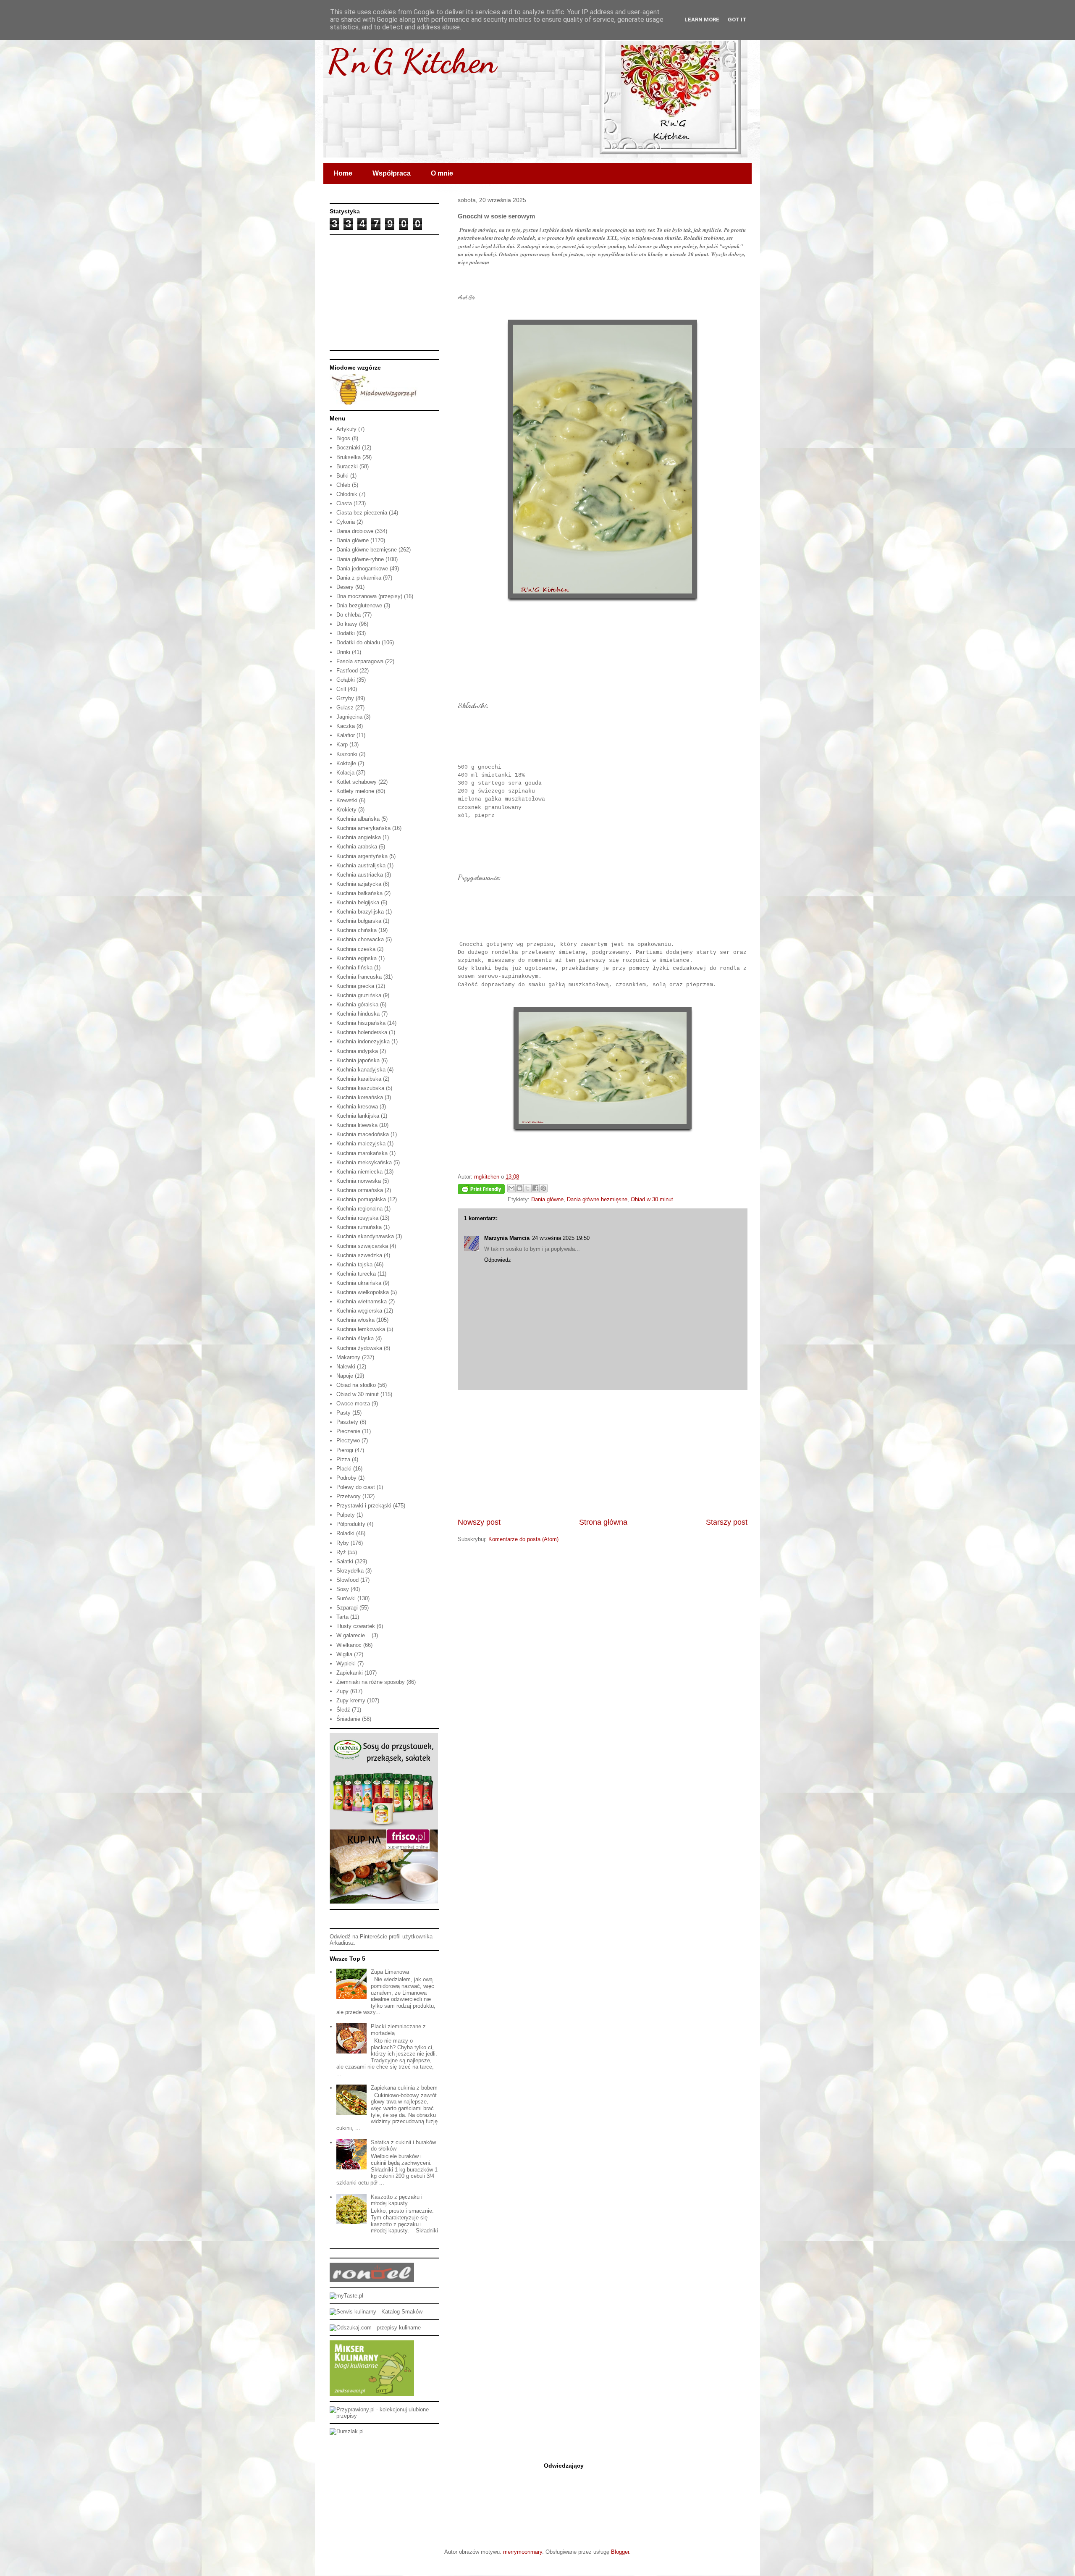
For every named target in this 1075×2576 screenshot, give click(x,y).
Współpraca (392, 173)
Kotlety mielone (355, 791)
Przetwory (349, 1496)
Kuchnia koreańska (360, 1097)
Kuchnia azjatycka (359, 884)
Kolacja (345, 773)
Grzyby (345, 698)
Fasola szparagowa (360, 661)
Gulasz (345, 708)
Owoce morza (353, 1404)
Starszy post (727, 1522)
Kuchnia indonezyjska (363, 1041)
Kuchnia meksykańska (364, 1162)
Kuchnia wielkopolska (363, 1292)
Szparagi (347, 1608)
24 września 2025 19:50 (561, 1238)
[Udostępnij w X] (527, 1188)
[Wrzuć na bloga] (519, 1188)
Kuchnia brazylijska (360, 912)
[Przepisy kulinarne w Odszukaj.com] (375, 2328)
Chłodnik (347, 494)
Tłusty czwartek (356, 1626)
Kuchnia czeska (356, 949)
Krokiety (346, 810)
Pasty (343, 1413)
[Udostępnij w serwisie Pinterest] (543, 1188)
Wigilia (344, 1654)
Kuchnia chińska (357, 930)
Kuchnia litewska (357, 1125)
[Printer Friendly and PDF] (481, 1191)
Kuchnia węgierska (359, 1311)
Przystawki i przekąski (364, 1506)
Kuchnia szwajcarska (362, 1246)
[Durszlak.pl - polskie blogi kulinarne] (347, 2431)
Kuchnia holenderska (362, 1032)
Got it (737, 20)
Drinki (343, 652)
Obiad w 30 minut (652, 1199)
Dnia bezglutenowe (359, 605)
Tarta (342, 1617)
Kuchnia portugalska (361, 1199)
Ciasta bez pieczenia (362, 513)
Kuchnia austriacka (360, 875)
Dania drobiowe (355, 531)
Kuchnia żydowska (359, 1348)
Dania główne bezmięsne (597, 1199)
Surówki (346, 1598)
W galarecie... (353, 1635)
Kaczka (346, 726)
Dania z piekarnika (359, 578)
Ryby (343, 1543)
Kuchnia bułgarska (359, 921)
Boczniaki (348, 448)
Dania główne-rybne (360, 559)
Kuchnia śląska (355, 1338)
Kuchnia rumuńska (359, 1227)
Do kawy (347, 624)
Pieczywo (348, 1440)
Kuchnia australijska (361, 865)
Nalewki (346, 1367)
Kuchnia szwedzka (359, 1255)
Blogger (620, 2552)
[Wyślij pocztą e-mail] (511, 1188)
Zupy (342, 1691)
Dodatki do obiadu (358, 642)
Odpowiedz (498, 1260)
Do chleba (349, 615)
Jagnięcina (349, 717)
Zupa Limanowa (390, 1972)
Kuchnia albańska (358, 819)
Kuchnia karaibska (359, 1079)
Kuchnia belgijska (358, 902)
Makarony (348, 1357)
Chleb (343, 485)
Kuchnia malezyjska (361, 1144)
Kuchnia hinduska (358, 1014)
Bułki (342, 476)
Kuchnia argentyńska (362, 856)
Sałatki (345, 1561)
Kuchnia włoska (355, 1320)
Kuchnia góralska (357, 1004)
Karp (342, 744)
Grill (341, 689)
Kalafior (346, 735)
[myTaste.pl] (346, 2296)
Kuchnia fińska (354, 968)
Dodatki (346, 633)
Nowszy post (479, 1522)
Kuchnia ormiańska (360, 1190)
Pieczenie (348, 1431)
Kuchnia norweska (359, 1181)
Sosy (343, 1589)
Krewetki (347, 800)
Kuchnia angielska (359, 837)
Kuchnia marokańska (362, 1153)
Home (343, 173)
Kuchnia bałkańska (359, 893)
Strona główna (603, 1522)
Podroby (346, 1478)
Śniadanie (348, 1719)
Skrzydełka (350, 1571)
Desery (345, 587)
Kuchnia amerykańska (363, 828)
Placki (344, 1469)
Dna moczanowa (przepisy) (369, 596)
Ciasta (344, 503)
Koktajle (346, 763)
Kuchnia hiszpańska (361, 1023)
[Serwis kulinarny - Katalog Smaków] (376, 2312)
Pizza (343, 1459)
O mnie (442, 173)
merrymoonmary (523, 2552)
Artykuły (346, 429)
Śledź (343, 1710)
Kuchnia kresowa (357, 1107)
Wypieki (346, 1664)
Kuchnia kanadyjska (361, 1070)
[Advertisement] (603, 1454)
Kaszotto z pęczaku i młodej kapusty (397, 2200)
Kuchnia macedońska (363, 1134)
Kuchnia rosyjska (357, 1218)
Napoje (345, 1376)
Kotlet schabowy (357, 782)
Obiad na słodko (356, 1385)
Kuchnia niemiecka (359, 1172)
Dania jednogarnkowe (362, 569)
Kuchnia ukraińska (359, 1283)
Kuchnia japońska (358, 1060)
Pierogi (345, 1450)
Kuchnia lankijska (358, 1116)
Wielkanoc (349, 1645)
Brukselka (349, 457)
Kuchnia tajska (354, 1264)
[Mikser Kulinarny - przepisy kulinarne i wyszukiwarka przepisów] (372, 2394)
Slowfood (347, 1580)
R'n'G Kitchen (412, 61)
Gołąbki (346, 680)
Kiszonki (347, 754)
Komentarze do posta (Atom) (523, 1539)
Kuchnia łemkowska (361, 1329)
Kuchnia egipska (357, 958)
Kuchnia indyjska (357, 1051)
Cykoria (346, 522)
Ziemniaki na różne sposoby (371, 1682)
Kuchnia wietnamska (362, 1301)
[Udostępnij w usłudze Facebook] (535, 1188)
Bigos (343, 438)
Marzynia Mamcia (507, 1238)
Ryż (341, 1552)
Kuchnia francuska (359, 977)
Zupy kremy (351, 1700)
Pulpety (346, 1515)
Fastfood (347, 671)
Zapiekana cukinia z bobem (404, 2088)
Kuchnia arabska (357, 847)
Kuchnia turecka (356, 1274)
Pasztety (347, 1422)
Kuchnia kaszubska (360, 1088)
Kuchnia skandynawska (365, 1236)
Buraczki (347, 466)
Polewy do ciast (356, 1487)
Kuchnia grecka (355, 986)
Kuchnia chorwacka (360, 939)
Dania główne (547, 1199)
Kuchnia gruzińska (359, 995)
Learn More (702, 20)
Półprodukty (351, 1524)
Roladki (345, 1533)
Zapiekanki (350, 1673)
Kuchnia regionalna (359, 1209)
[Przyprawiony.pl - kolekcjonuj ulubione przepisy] (384, 2416)
